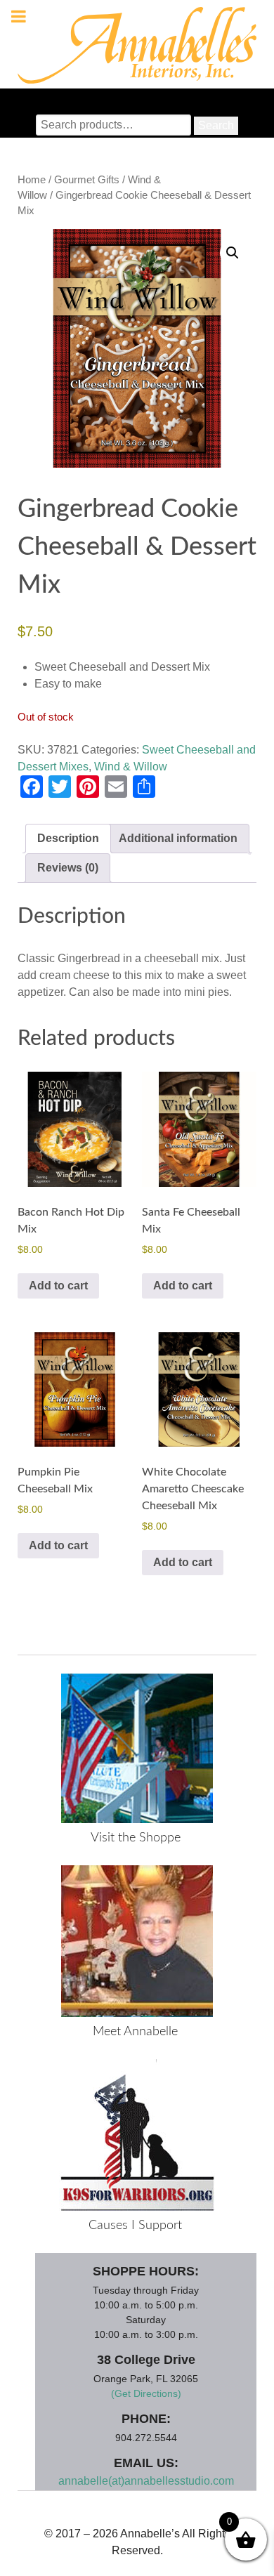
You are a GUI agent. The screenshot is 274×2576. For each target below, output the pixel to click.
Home (32, 180)
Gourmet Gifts (87, 180)
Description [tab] (68, 838)
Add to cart (58, 1286)
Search (216, 125)
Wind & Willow (131, 767)
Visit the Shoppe (136, 1838)
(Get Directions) (146, 2393)
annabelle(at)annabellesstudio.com (146, 2481)
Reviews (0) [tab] (68, 868)
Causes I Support (135, 2226)
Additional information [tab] (178, 838)
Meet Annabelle (135, 2032)
